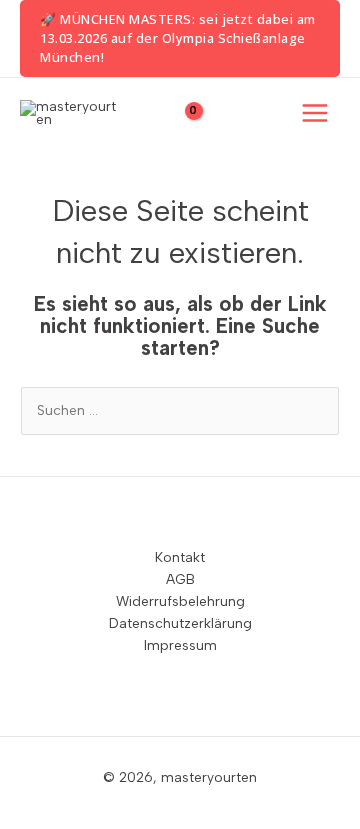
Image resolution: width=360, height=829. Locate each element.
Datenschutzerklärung (180, 623)
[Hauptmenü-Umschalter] (315, 113)
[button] (180, 38)
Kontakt (180, 557)
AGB (180, 579)
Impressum (180, 645)
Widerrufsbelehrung (180, 601)
